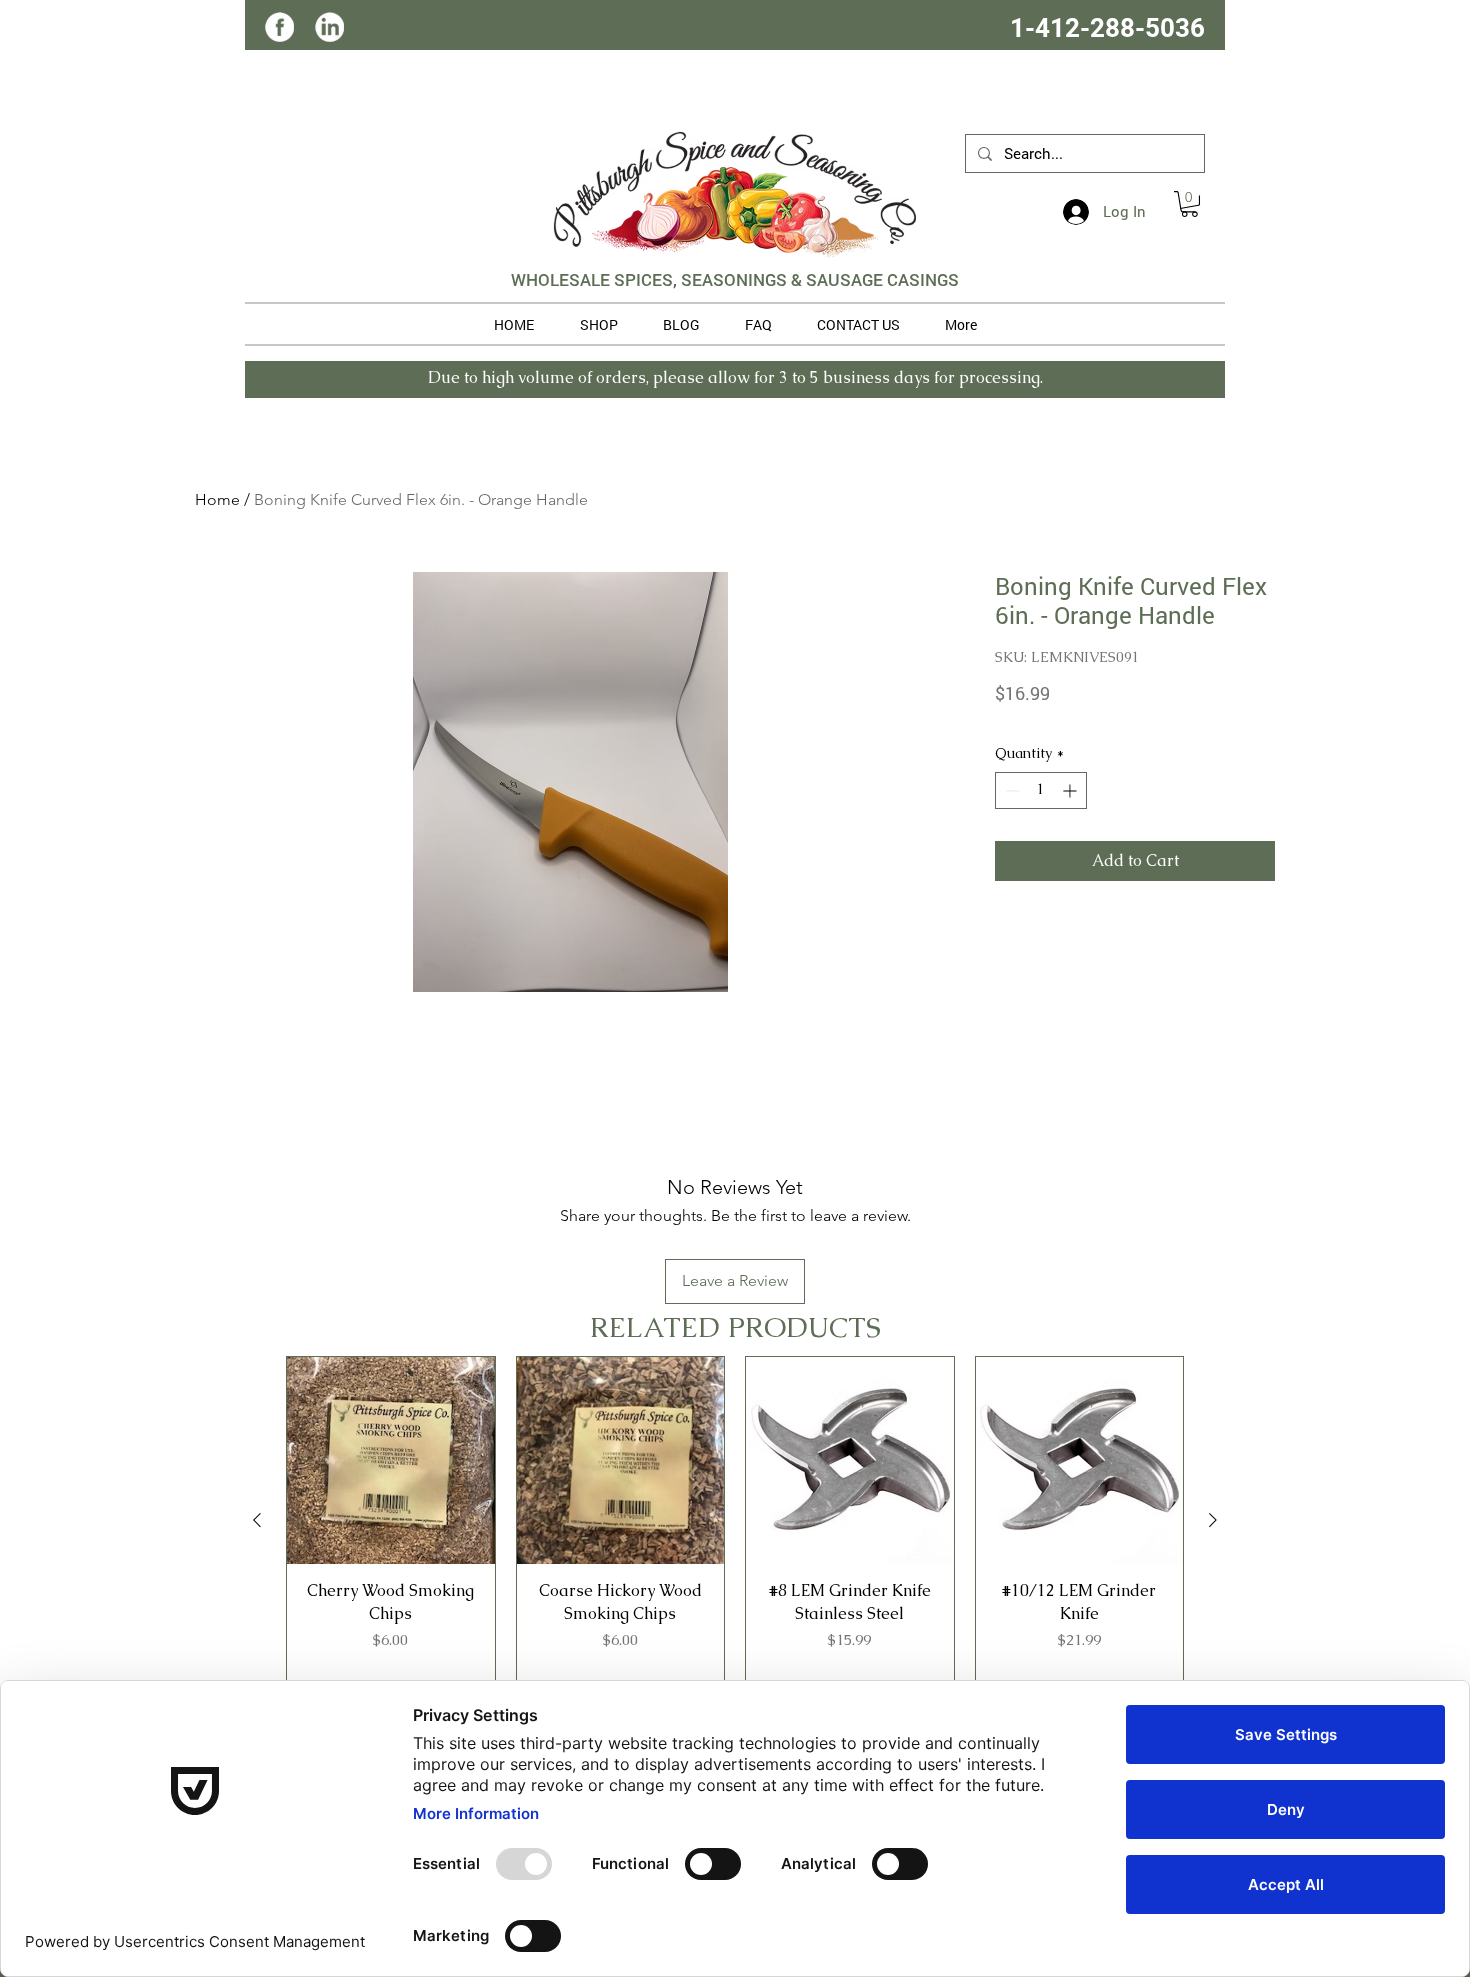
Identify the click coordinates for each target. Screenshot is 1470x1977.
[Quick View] (391, 1461)
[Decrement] (1010, 790)
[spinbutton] (1041, 790)
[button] (1189, 204)
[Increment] (1071, 790)
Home (217, 499)
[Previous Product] (257, 1520)
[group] (735, 1520)
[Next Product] (1213, 1520)
